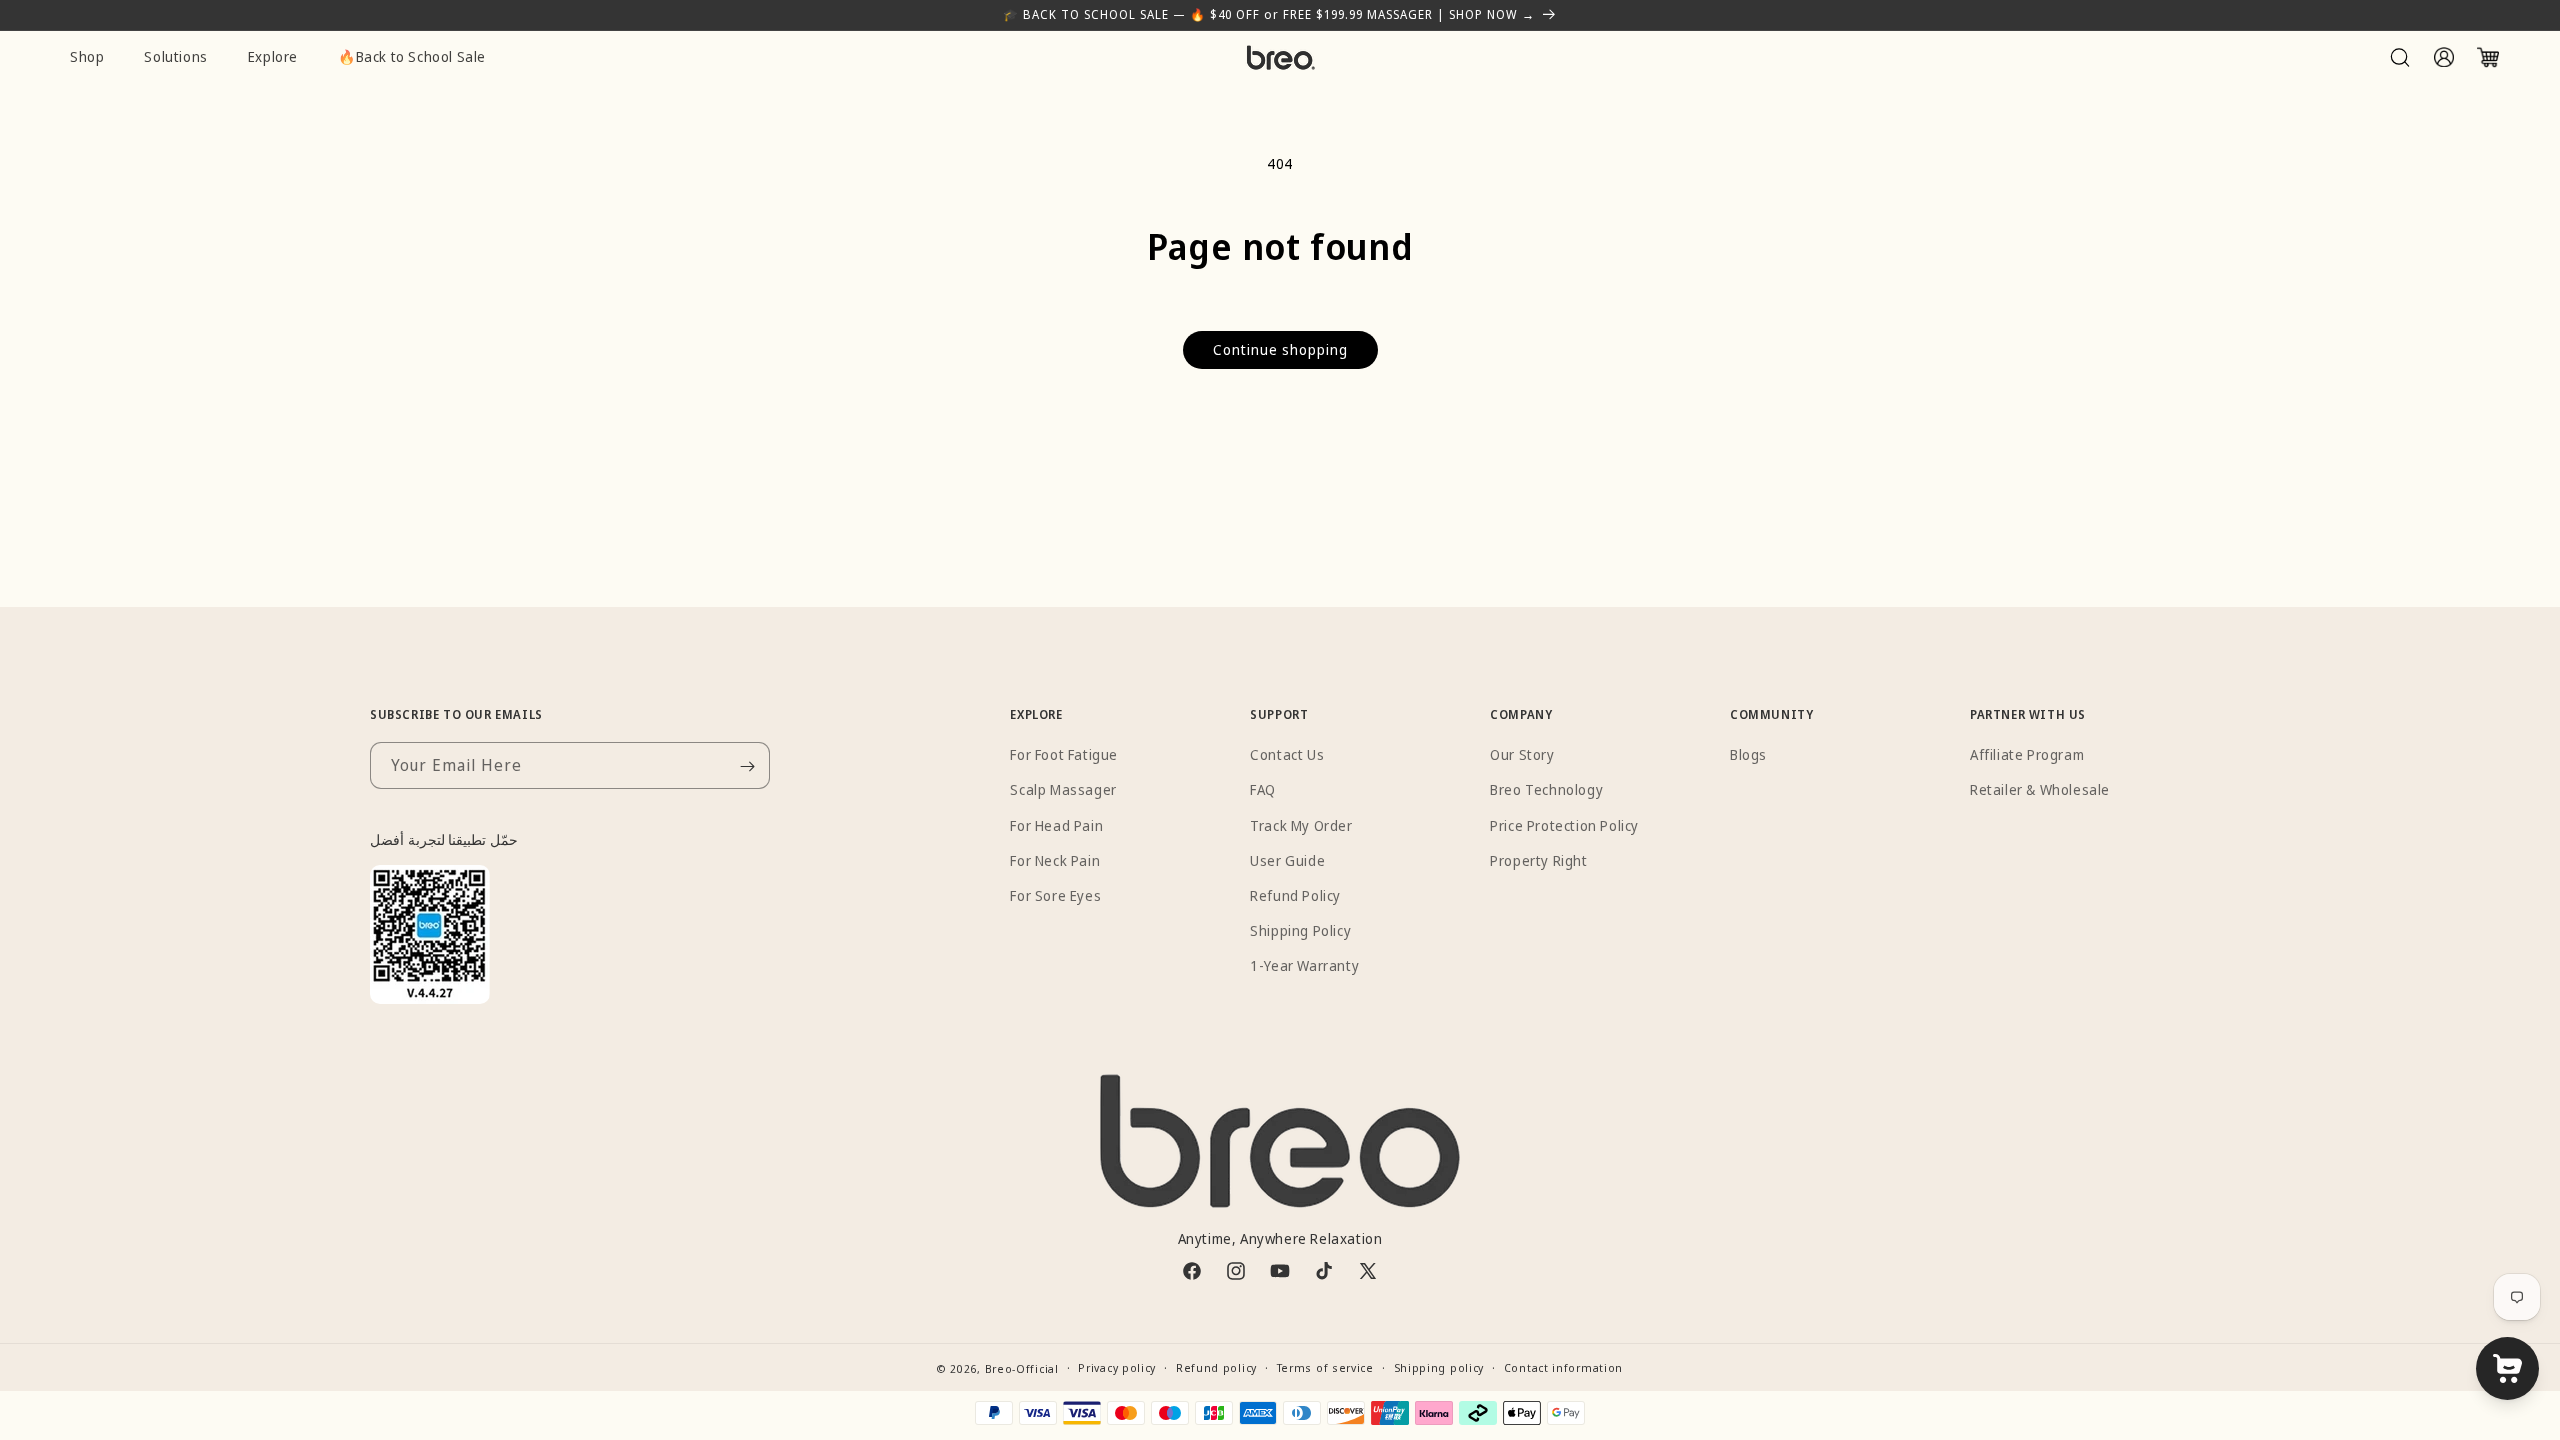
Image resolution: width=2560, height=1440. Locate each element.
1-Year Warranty (1304, 966)
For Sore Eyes (1055, 895)
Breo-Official (1022, 1368)
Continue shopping (1280, 349)
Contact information (1563, 1367)
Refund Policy (1295, 895)
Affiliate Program (2027, 755)
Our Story (1522, 755)
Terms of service (1325, 1367)
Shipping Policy (1300, 931)
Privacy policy (1117, 1367)
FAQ (1263, 790)
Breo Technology (1546, 790)
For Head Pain (1056, 825)
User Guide (1287, 860)
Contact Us (1287, 755)
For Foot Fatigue (1064, 755)
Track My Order (1301, 825)
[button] (2400, 57)
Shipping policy (1439, 1367)
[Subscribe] (747, 766)
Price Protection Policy (1564, 825)
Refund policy (1216, 1367)
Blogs (1748, 755)
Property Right (1538, 860)
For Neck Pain (1055, 860)
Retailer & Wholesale (2040, 790)
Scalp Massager (1063, 790)
